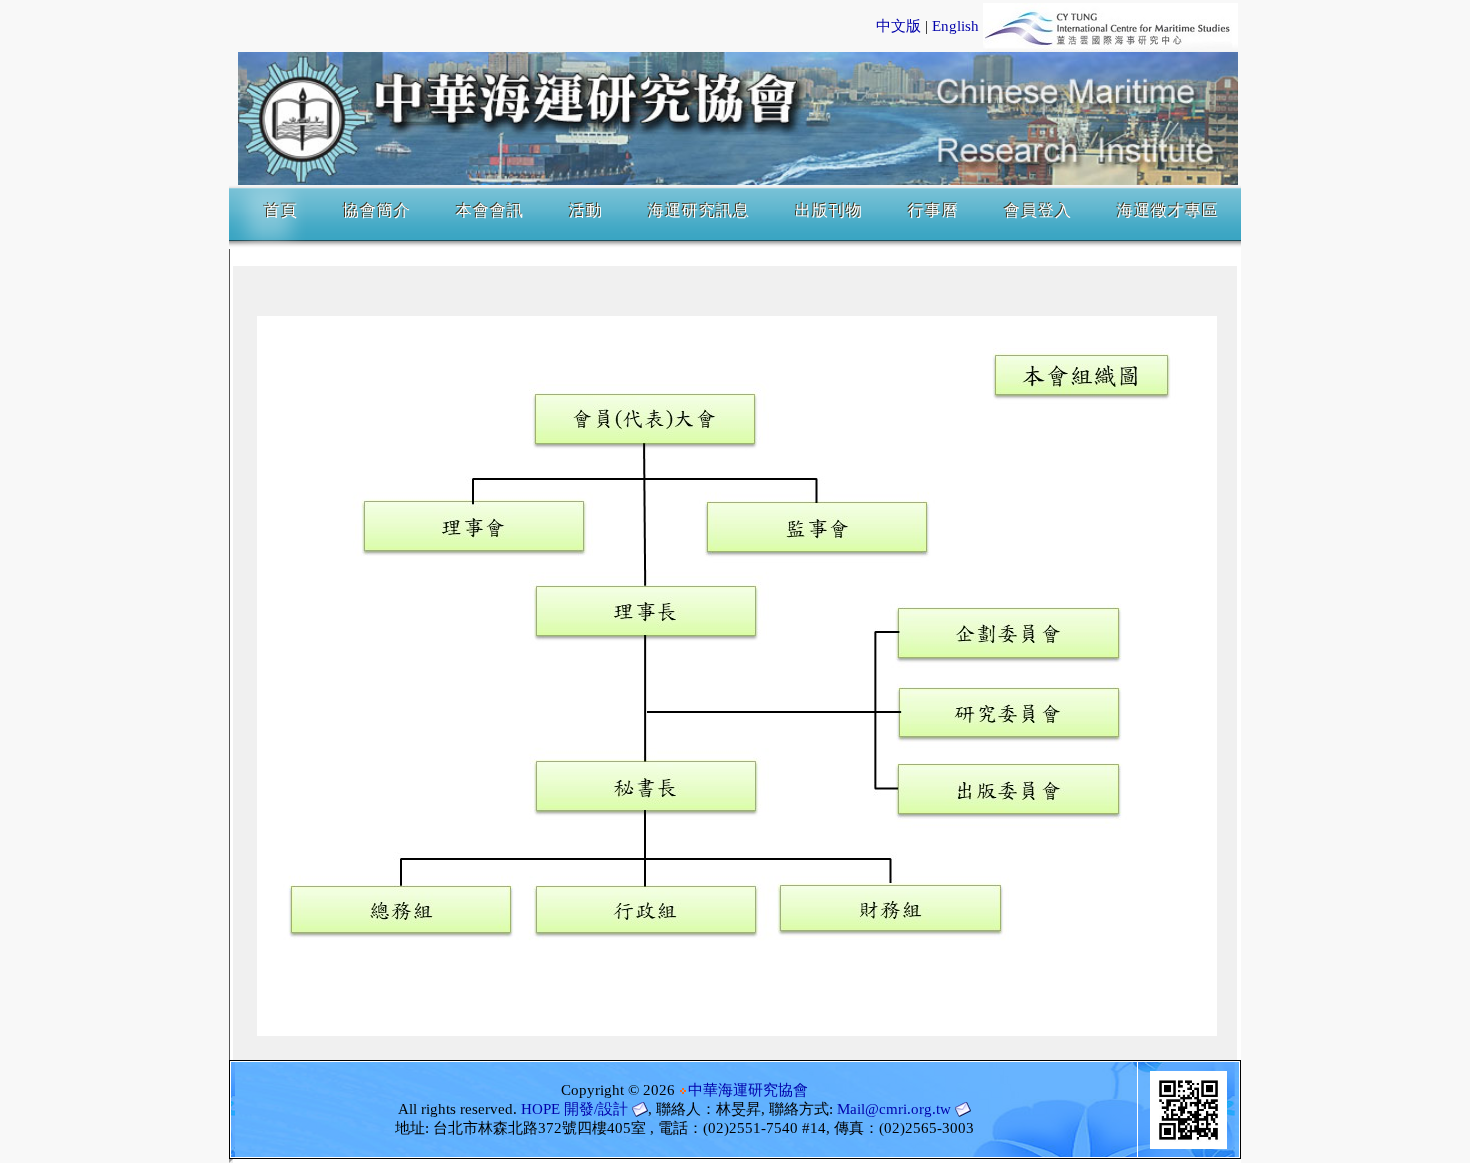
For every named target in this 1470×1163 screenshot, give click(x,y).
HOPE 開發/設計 (574, 1109)
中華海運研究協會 (748, 1090)
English (955, 26)
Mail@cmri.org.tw (894, 1109)
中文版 (898, 26)
